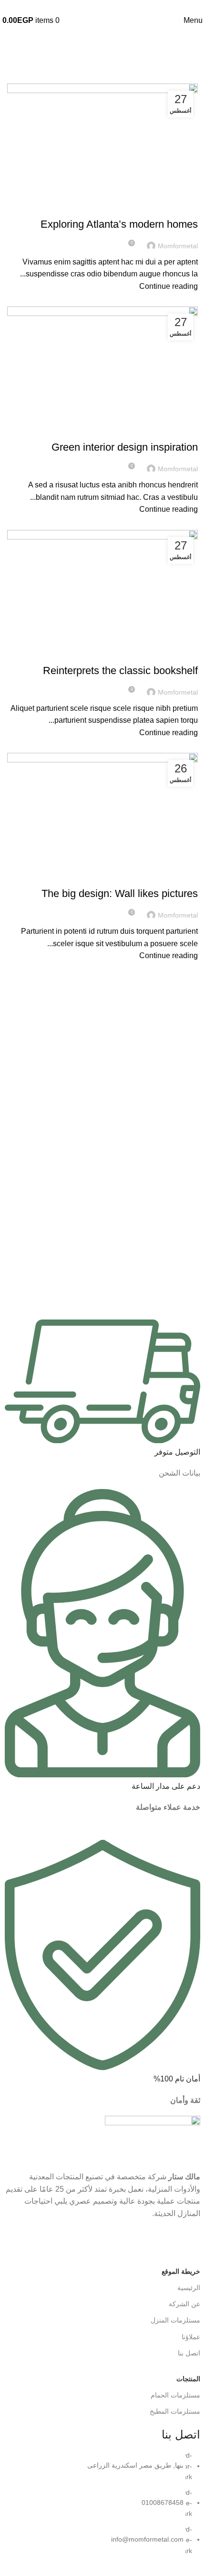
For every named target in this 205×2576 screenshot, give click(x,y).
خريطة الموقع (181, 2271)
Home (190, 78)
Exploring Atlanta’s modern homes (119, 224)
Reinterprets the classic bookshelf (120, 670)
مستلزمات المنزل (175, 2320)
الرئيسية (189, 2288)
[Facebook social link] (102, 7)
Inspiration (175, 431)
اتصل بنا (189, 2353)
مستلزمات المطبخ (175, 2411)
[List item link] (102, 2508)
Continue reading (169, 286)
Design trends (169, 654)
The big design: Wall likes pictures (120, 893)
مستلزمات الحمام (175, 2395)
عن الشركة (184, 2304)
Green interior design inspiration (125, 447)
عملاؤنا (191, 2337)
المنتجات (188, 2379)
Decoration (174, 207)
